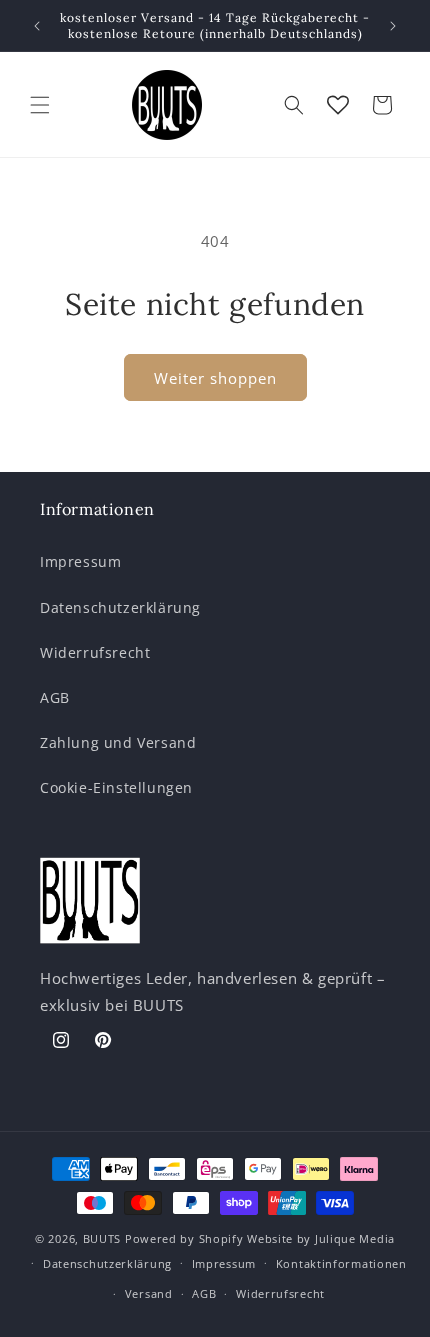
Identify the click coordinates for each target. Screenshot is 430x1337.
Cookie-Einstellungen (116, 787)
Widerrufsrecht (95, 652)
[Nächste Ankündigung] (393, 26)
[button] (40, 105)
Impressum (80, 561)
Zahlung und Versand (118, 742)
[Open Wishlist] (338, 105)
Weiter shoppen (215, 378)
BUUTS (102, 1238)
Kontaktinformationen (341, 1263)
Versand (149, 1293)
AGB (55, 697)
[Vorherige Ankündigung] (37, 26)
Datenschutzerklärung (120, 607)
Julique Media (355, 1238)
